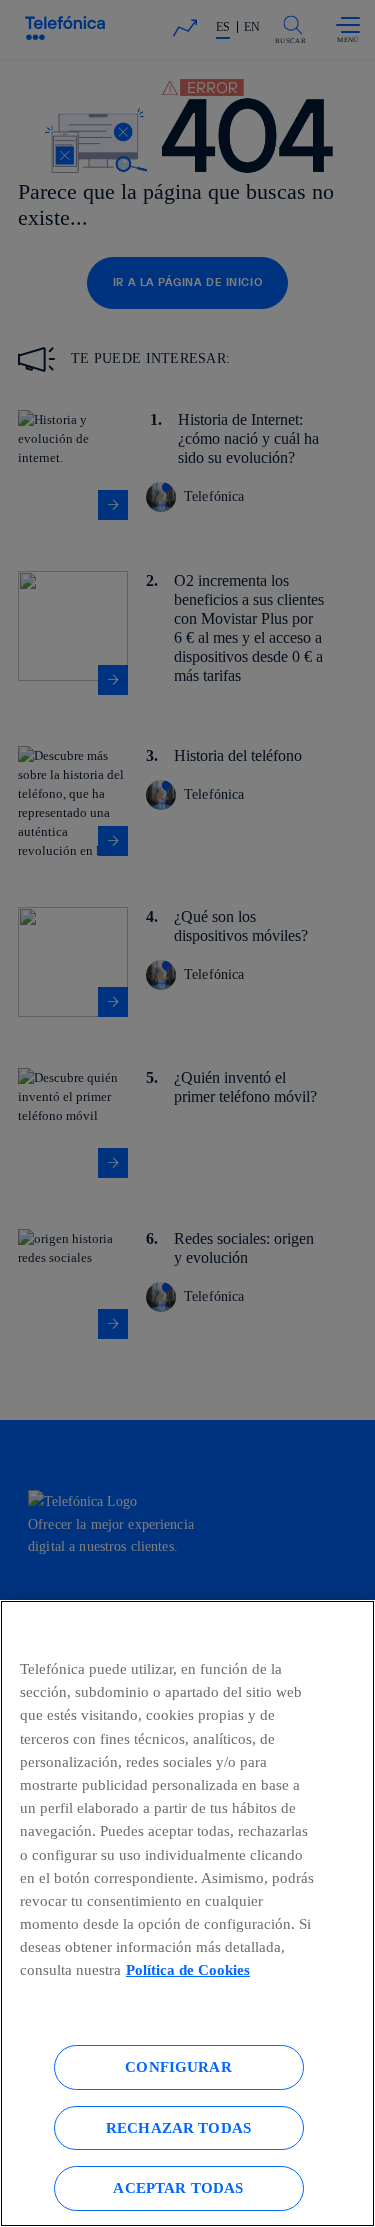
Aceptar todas (178, 2187)
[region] (187, 1913)
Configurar (178, 2066)
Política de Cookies (188, 1969)
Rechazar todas (178, 2127)
